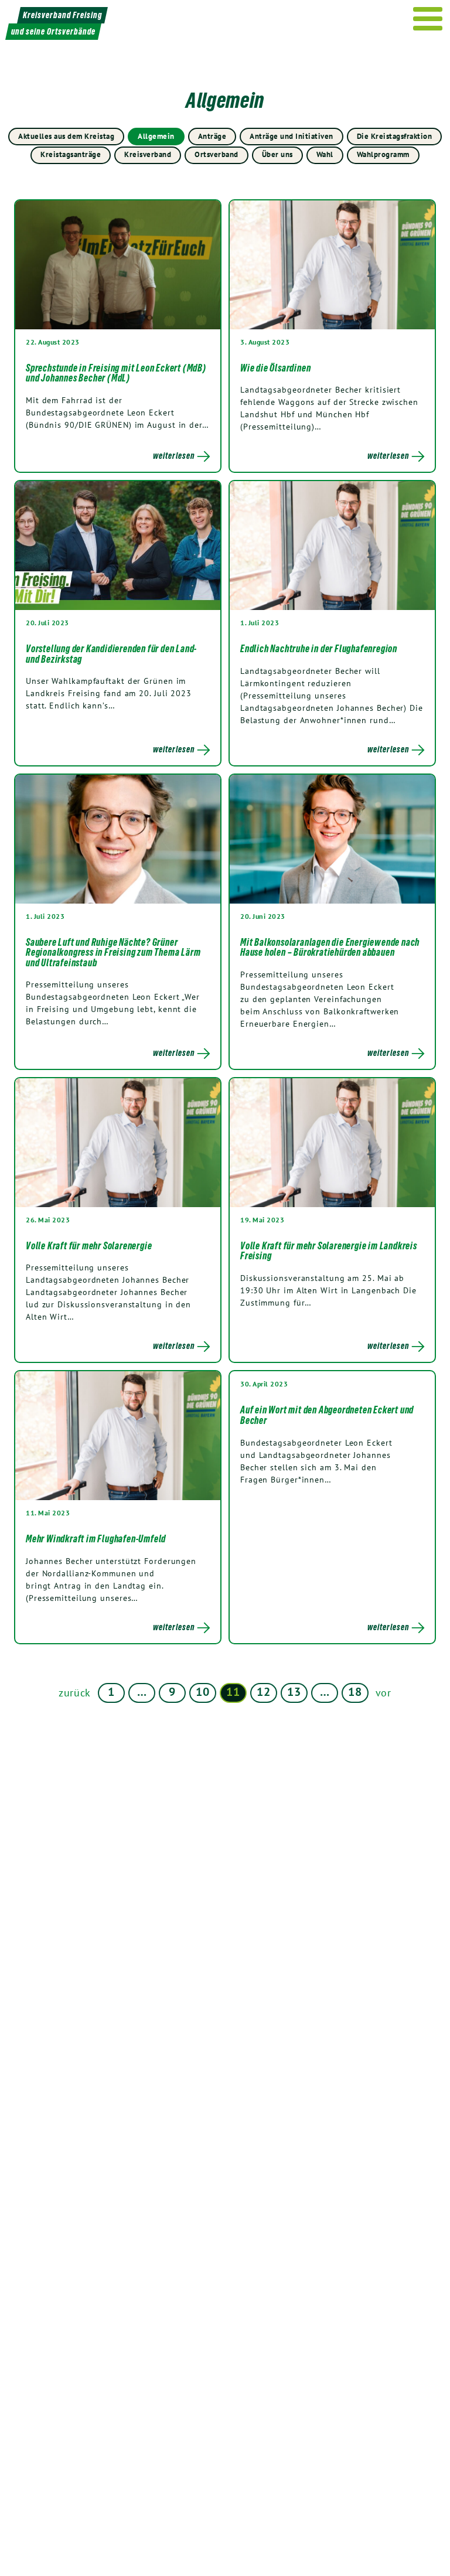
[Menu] (428, 19)
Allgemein (156, 136)
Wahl (325, 154)
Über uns (277, 154)
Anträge (212, 136)
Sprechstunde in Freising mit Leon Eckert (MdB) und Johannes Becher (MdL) (116, 373)
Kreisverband (148, 154)
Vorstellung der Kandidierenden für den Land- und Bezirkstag (111, 654)
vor (383, 1693)
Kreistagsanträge (71, 154)
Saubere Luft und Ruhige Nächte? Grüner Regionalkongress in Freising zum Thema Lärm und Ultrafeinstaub (113, 953)
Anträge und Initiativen (292, 136)
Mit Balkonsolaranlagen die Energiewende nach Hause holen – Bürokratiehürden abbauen (330, 948)
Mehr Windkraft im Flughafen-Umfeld (96, 1539)
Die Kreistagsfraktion (395, 136)
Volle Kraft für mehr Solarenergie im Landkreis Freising (329, 1251)
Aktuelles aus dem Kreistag (66, 136)
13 (294, 1692)
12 (263, 1692)
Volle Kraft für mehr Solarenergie (91, 1246)
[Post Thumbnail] (118, 265)
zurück (75, 1693)
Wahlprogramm (383, 154)
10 (202, 1692)
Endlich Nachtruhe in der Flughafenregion (319, 649)
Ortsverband (217, 154)
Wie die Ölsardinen (275, 368)
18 (355, 1692)
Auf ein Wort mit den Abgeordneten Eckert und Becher (327, 1415)
